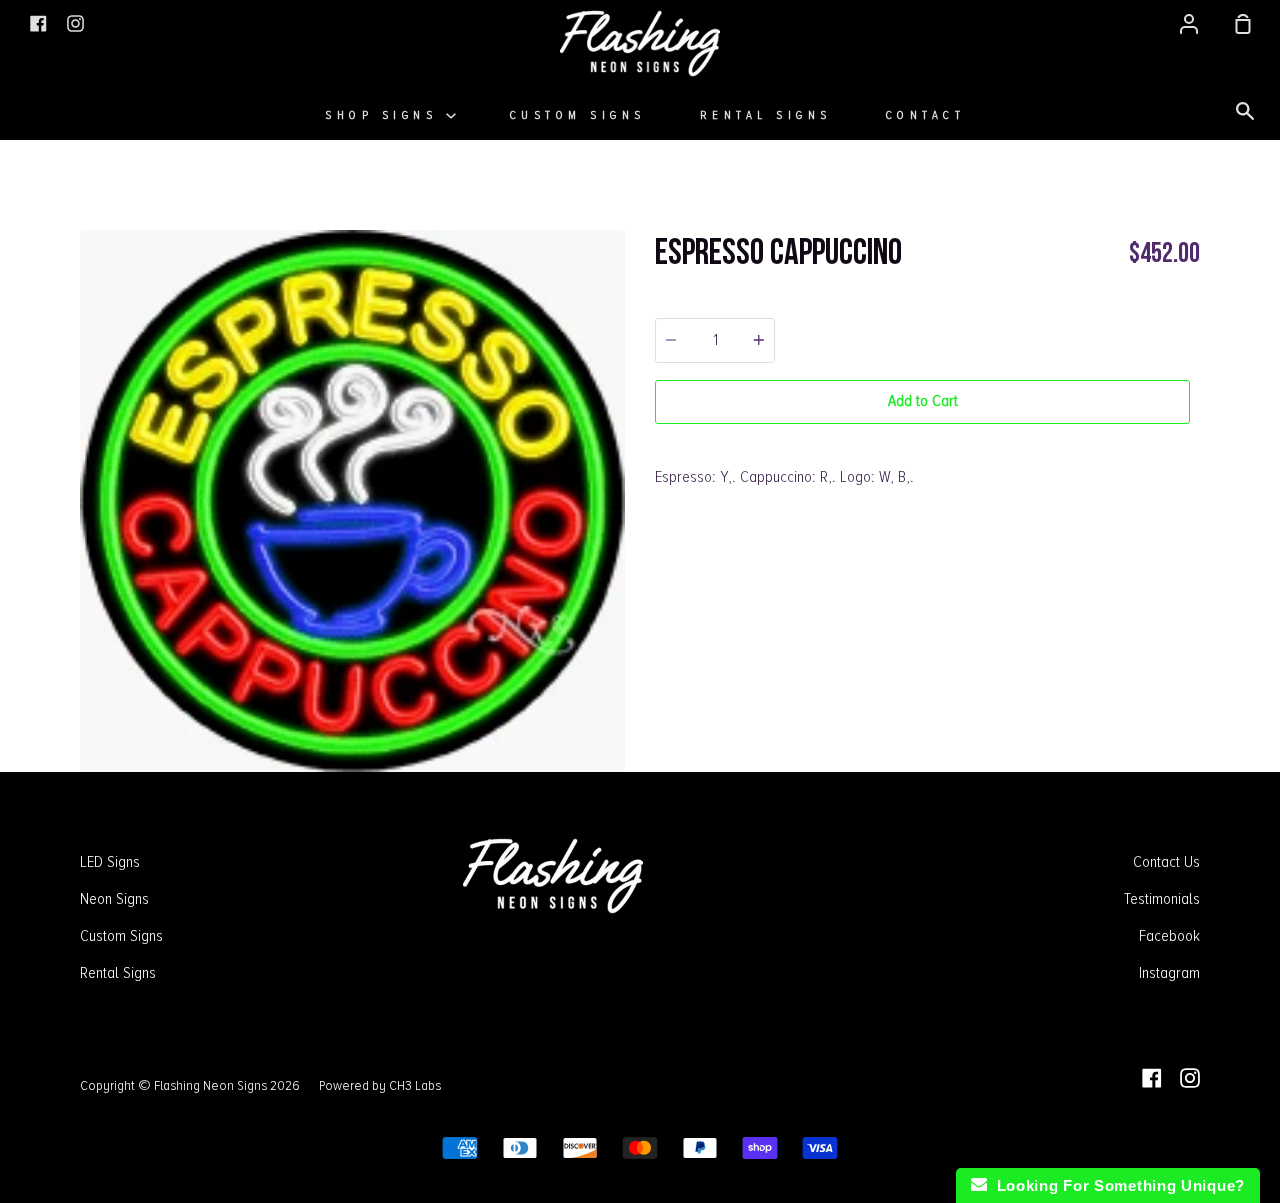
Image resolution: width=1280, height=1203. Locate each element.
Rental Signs (766, 115)
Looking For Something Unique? (1116, 1185)
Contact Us (1166, 862)
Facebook (1169, 936)
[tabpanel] (352, 501)
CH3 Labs (415, 1085)
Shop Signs (385, 115)
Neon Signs (114, 899)
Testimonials (1162, 899)
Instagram (1169, 973)
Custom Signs (578, 115)
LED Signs (110, 862)
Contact (926, 115)
